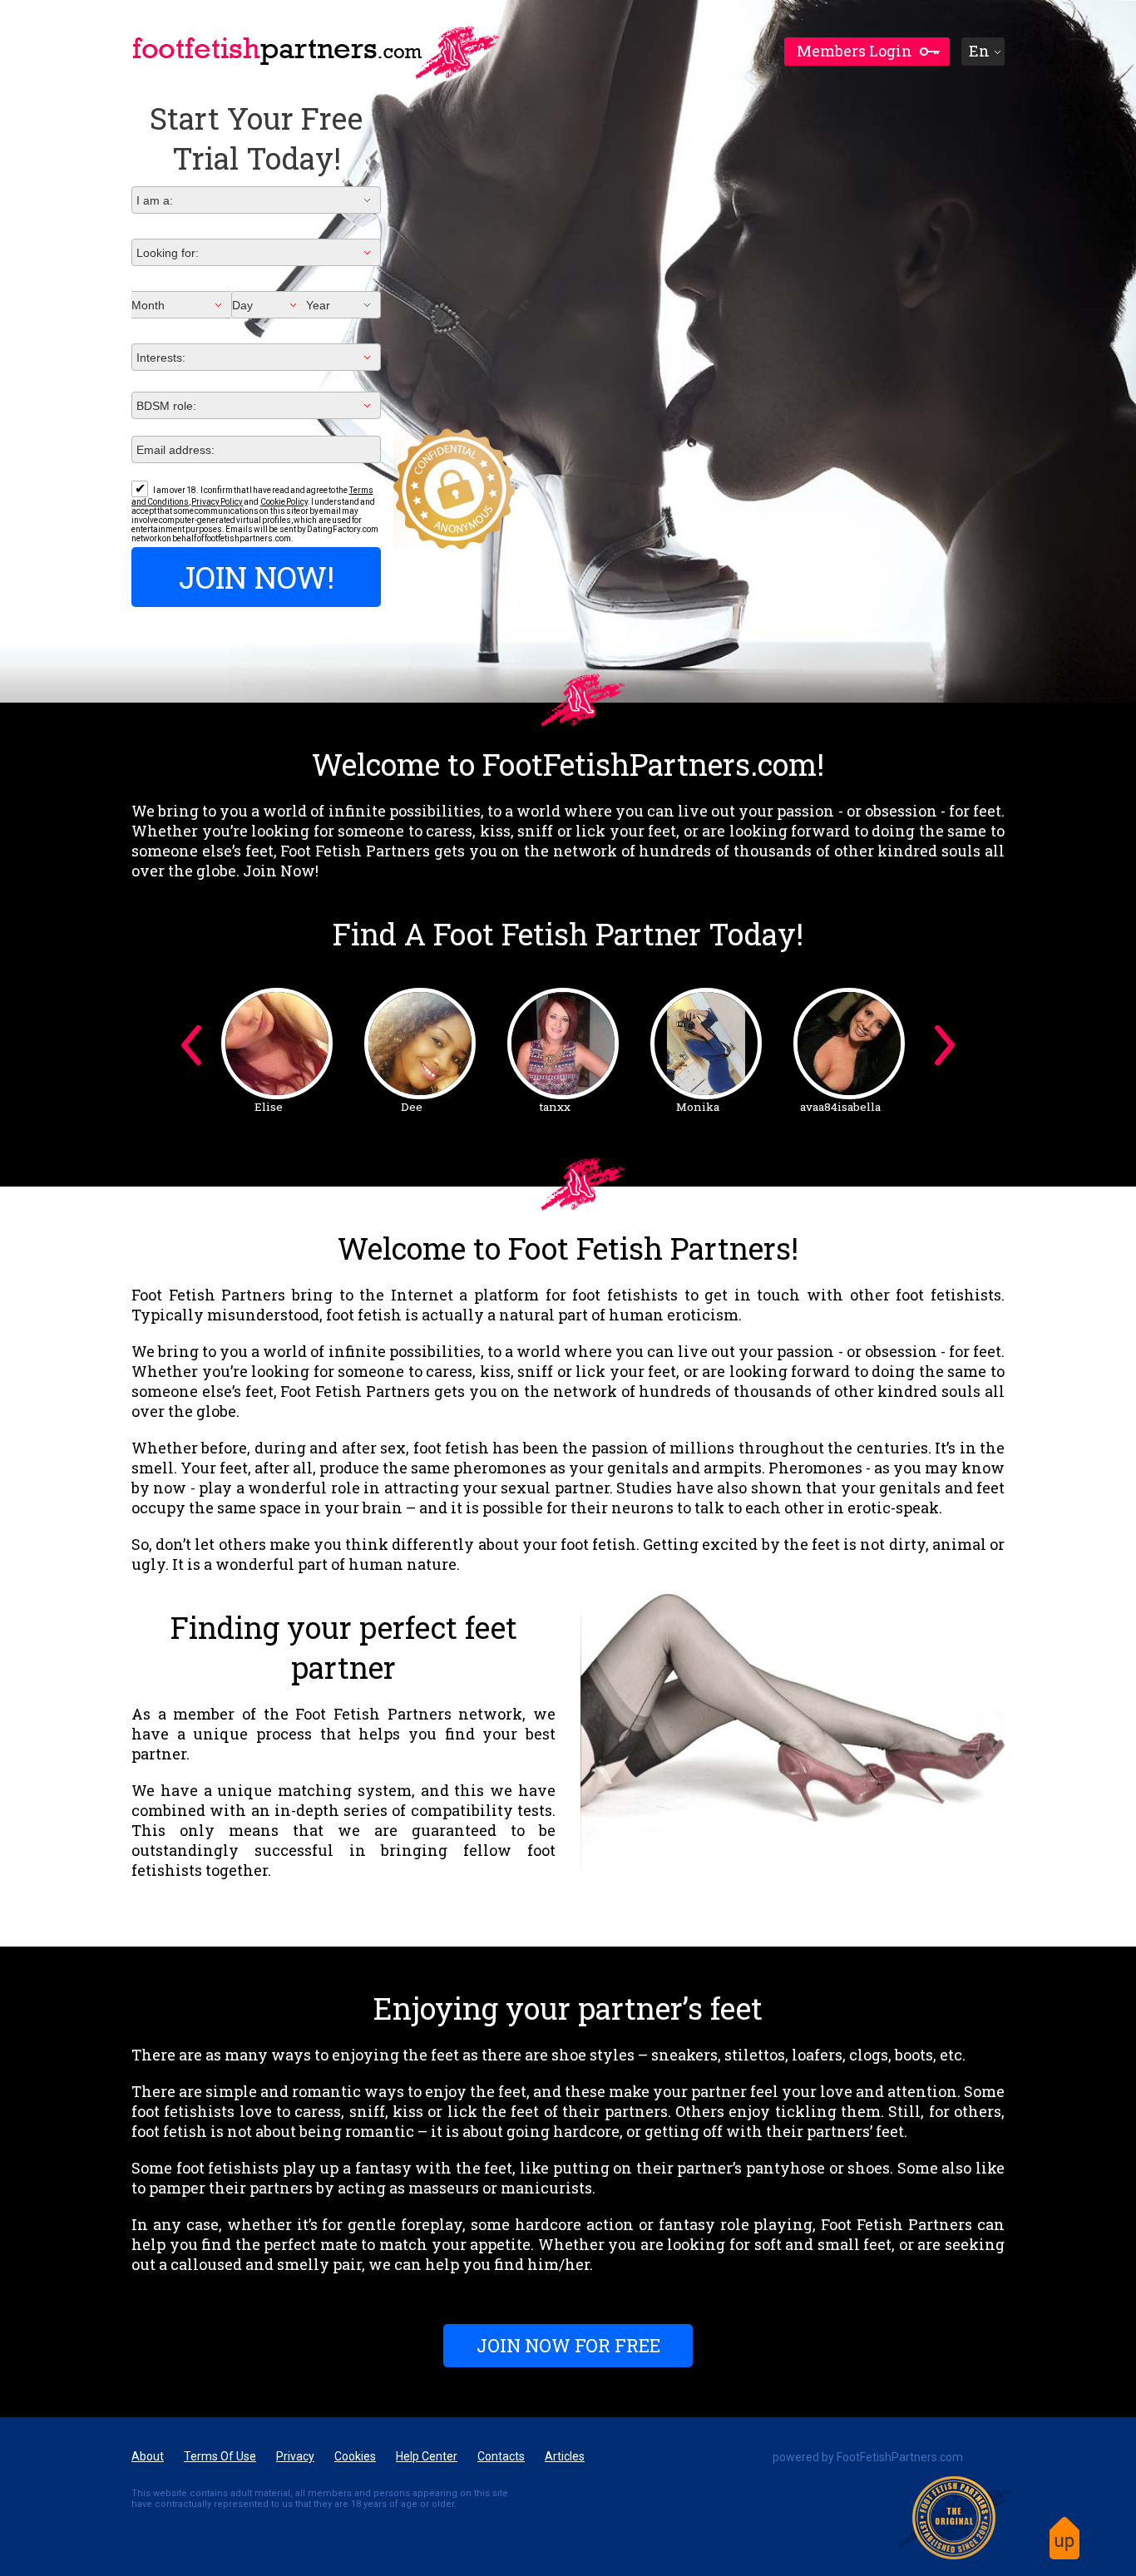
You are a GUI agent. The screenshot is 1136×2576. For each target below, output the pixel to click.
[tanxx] (849, 1044)
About (148, 2456)
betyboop (269, 1107)
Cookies (355, 2456)
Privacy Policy (217, 502)
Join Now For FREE (568, 2345)
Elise (555, 1107)
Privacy (295, 2456)
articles (565, 2456)
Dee (698, 1107)
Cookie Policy (284, 502)
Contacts (501, 2456)
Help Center (427, 2456)
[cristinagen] (420, 1044)
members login (854, 51)
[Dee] (706, 1044)
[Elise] (563, 1044)
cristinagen (412, 1107)
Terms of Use (220, 2456)
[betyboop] (277, 1044)
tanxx (841, 1107)
